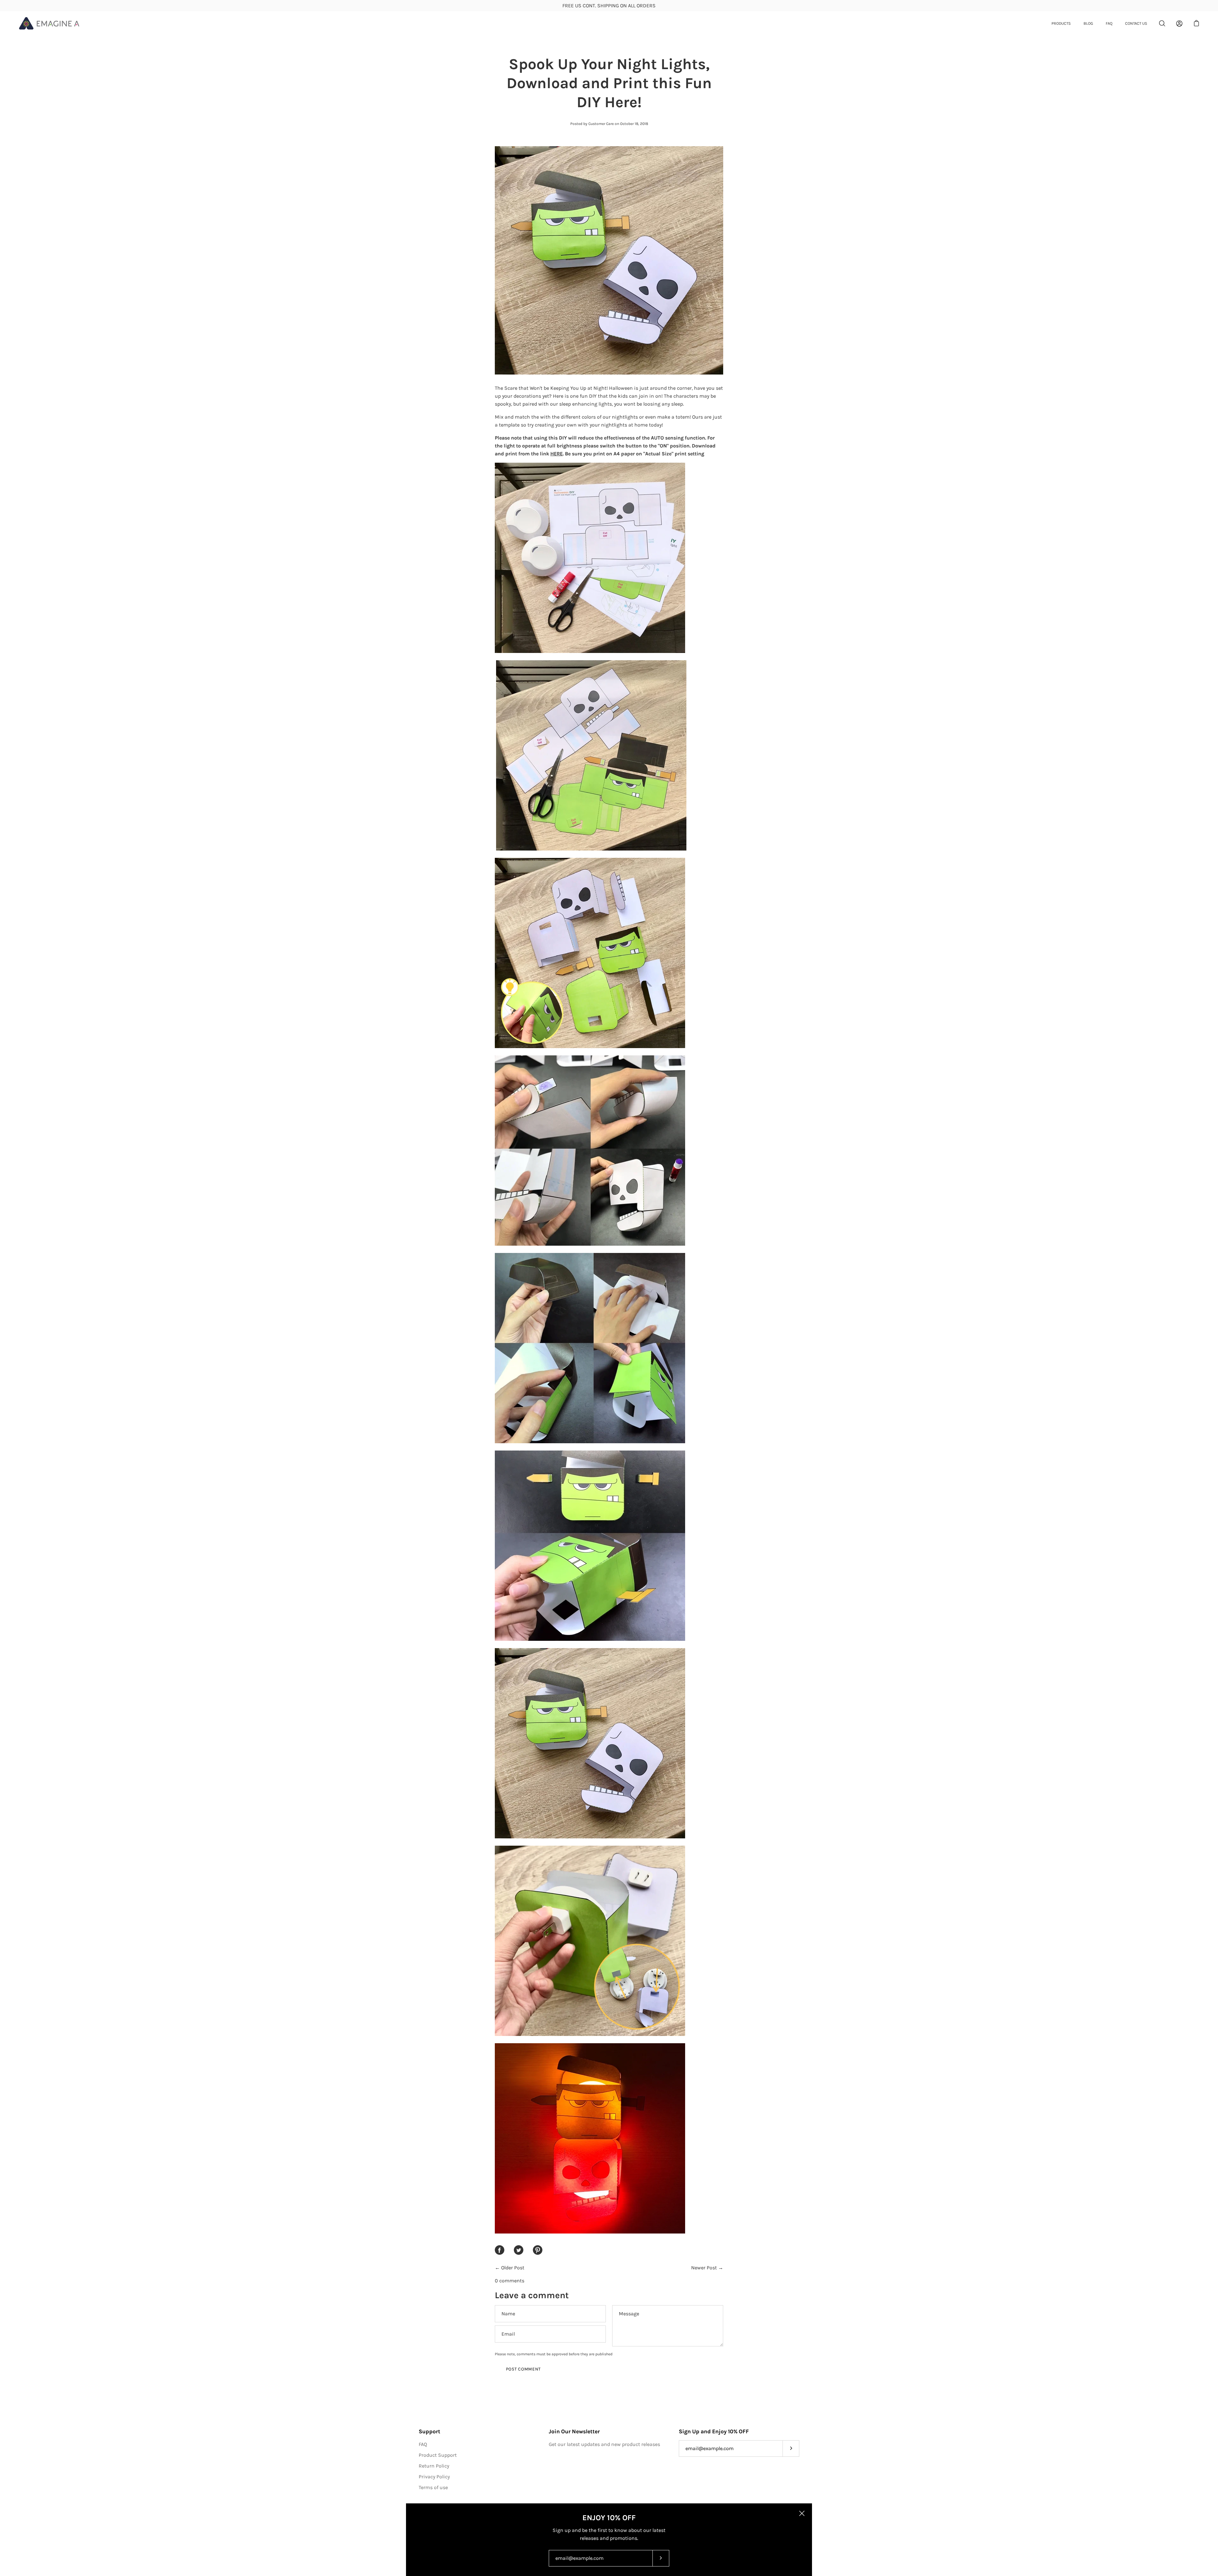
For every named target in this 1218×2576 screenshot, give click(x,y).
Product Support (438, 2455)
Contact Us (1136, 23)
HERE (557, 454)
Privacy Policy (434, 2477)
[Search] (1162, 23)
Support (429, 2431)
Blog (1088, 23)
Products (1061, 23)
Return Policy (434, 2466)
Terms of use (433, 2487)
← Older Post (510, 2268)
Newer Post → (707, 2268)
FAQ (1109, 23)
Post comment (523, 2369)
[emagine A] (49, 23)
